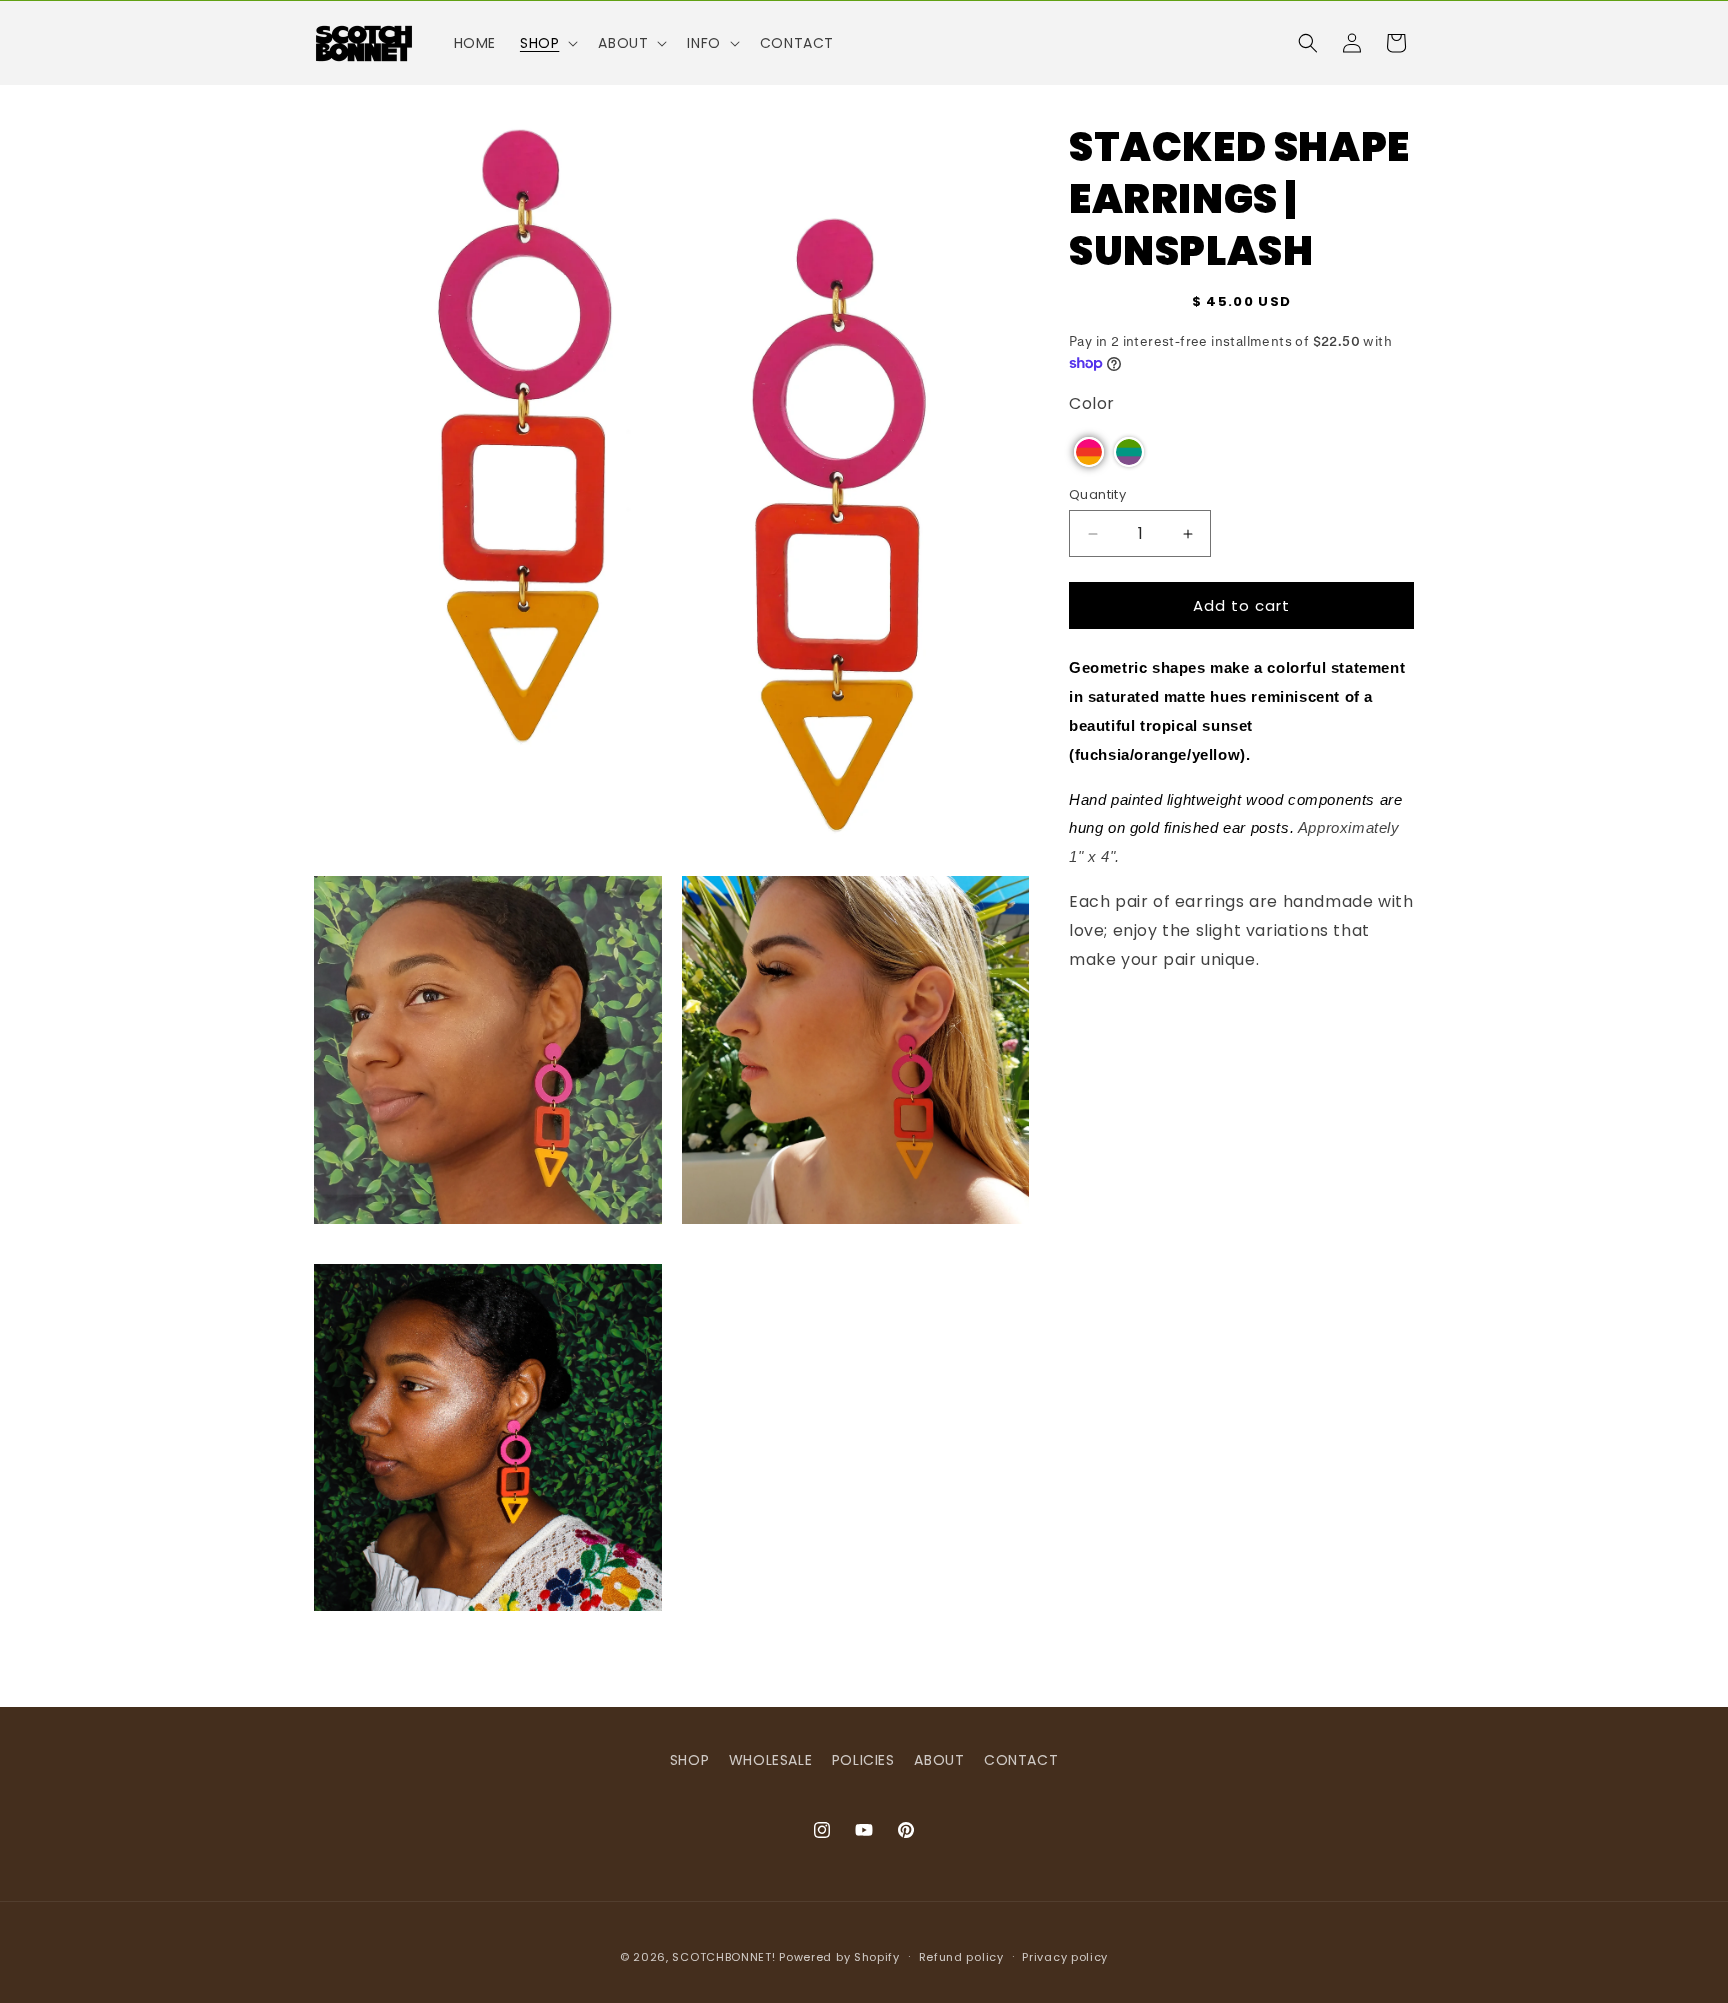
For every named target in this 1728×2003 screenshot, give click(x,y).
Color (1092, 403)
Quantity (1097, 494)
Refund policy (961, 1956)
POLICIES (863, 1760)
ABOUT (939, 1760)
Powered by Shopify (839, 1957)
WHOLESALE (770, 1760)
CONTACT (1021, 1760)
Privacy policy (1065, 1956)
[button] (547, 43)
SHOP (689, 1760)
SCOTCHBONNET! (723, 1957)
